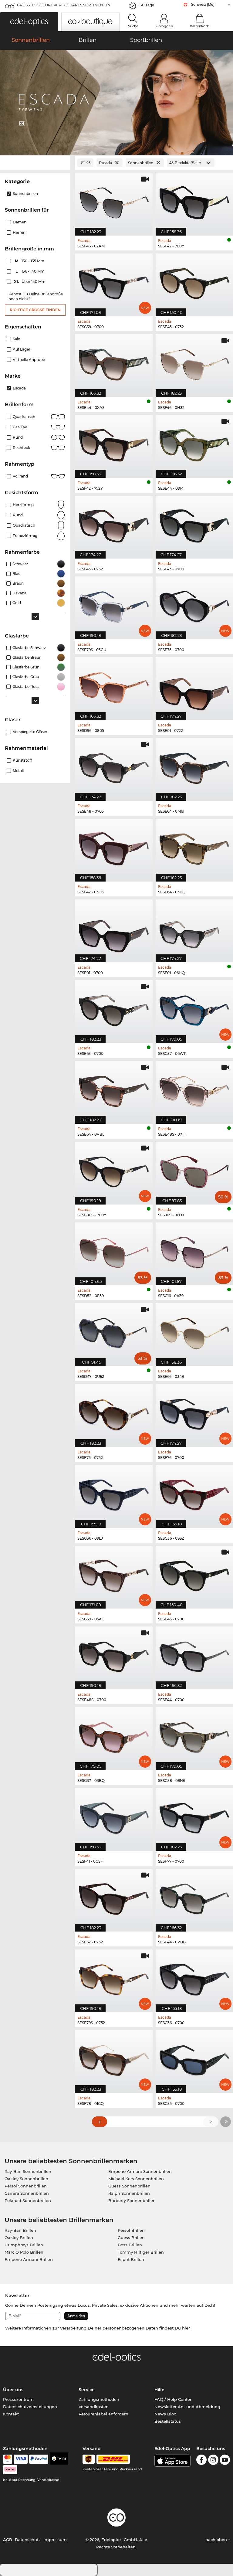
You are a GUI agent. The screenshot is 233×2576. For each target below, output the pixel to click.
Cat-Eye (20, 427)
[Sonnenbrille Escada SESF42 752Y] (114, 443)
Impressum (55, 2540)
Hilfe (159, 2390)
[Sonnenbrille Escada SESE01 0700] (114, 928)
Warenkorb (200, 26)
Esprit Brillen (131, 2259)
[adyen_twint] (59, 2459)
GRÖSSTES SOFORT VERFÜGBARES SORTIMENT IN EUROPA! (64, 7)
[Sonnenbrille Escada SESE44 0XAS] (114, 362)
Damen (20, 222)
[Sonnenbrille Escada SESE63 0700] (114, 1008)
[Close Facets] (35, 163)
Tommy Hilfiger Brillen (141, 2252)
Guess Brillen (131, 2238)
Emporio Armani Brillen (29, 2259)
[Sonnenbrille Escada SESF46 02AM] (114, 201)
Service (87, 2390)
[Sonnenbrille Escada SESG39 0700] (114, 282)
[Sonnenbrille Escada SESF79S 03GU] (114, 605)
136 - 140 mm (31, 271)
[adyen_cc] (8, 2459)
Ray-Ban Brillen (20, 2230)
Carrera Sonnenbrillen (27, 2193)
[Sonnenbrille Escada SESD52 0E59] (114, 1251)
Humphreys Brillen (24, 2245)
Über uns (13, 2390)
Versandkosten (94, 2407)
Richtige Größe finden (35, 310)
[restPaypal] (39, 2459)
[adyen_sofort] (10, 2470)
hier (186, 2328)
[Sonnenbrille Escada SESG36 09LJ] (114, 1493)
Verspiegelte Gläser (30, 732)
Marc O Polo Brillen (24, 2252)
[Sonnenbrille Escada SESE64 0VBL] (114, 1089)
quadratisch (24, 525)
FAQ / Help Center (173, 2399)
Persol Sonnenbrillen (26, 2186)
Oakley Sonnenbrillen (26, 2179)
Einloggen (164, 26)
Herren (19, 232)
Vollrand (20, 476)
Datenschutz (28, 2540)
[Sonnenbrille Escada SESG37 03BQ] (114, 1735)
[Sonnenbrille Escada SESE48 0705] (114, 766)
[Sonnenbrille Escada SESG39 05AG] (114, 1574)
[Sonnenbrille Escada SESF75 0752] (114, 1412)
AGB (8, 2540)
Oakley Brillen (19, 2238)
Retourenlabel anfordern (103, 2414)
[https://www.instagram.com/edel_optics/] (213, 2461)
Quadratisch (24, 417)
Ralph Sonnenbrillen (129, 2193)
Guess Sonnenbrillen (129, 2186)
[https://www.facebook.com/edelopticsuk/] (201, 2461)
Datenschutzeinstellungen (30, 2407)
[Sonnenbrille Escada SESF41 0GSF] (114, 1816)
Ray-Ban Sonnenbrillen (28, 2171)
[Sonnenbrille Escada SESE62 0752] (114, 1897)
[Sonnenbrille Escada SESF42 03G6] (114, 847)
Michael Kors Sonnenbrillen (136, 2179)
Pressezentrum (18, 2399)
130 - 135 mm (30, 261)
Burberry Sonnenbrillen (132, 2200)
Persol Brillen (131, 2230)
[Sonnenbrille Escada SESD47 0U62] (114, 1331)
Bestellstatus (168, 2421)
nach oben (217, 2540)
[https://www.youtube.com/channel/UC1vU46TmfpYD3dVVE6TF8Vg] (225, 2461)
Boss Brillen (130, 2245)
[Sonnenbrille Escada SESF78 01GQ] (114, 2058)
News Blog (165, 2414)
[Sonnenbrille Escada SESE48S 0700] (114, 1655)
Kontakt (11, 2414)
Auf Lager (22, 349)
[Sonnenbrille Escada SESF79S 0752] (114, 1978)
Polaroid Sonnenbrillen (28, 2200)
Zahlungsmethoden (99, 2399)
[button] (29, 22)
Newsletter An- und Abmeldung (187, 2407)
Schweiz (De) (203, 4)
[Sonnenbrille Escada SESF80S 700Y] (114, 1170)
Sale (16, 339)
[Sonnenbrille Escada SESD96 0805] (114, 685)
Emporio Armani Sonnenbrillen (140, 2171)
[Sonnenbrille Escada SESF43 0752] (114, 524)
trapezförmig (25, 536)
